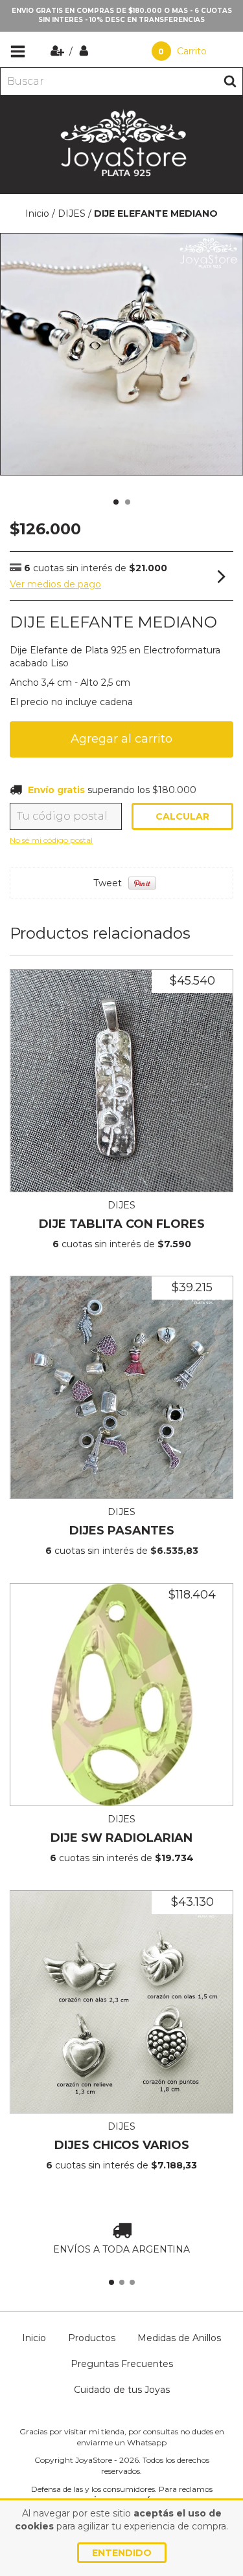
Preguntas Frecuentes (122, 2364)
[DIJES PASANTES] (121, 1387)
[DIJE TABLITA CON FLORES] (121, 1081)
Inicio (37, 213)
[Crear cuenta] (59, 51)
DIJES (72, 213)
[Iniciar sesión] (84, 51)
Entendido (122, 2553)
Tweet (108, 883)
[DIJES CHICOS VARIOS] (121, 2002)
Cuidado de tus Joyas (122, 2390)
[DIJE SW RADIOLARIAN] (121, 1695)
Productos (92, 2338)
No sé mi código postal (51, 840)
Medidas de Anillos (179, 2338)
